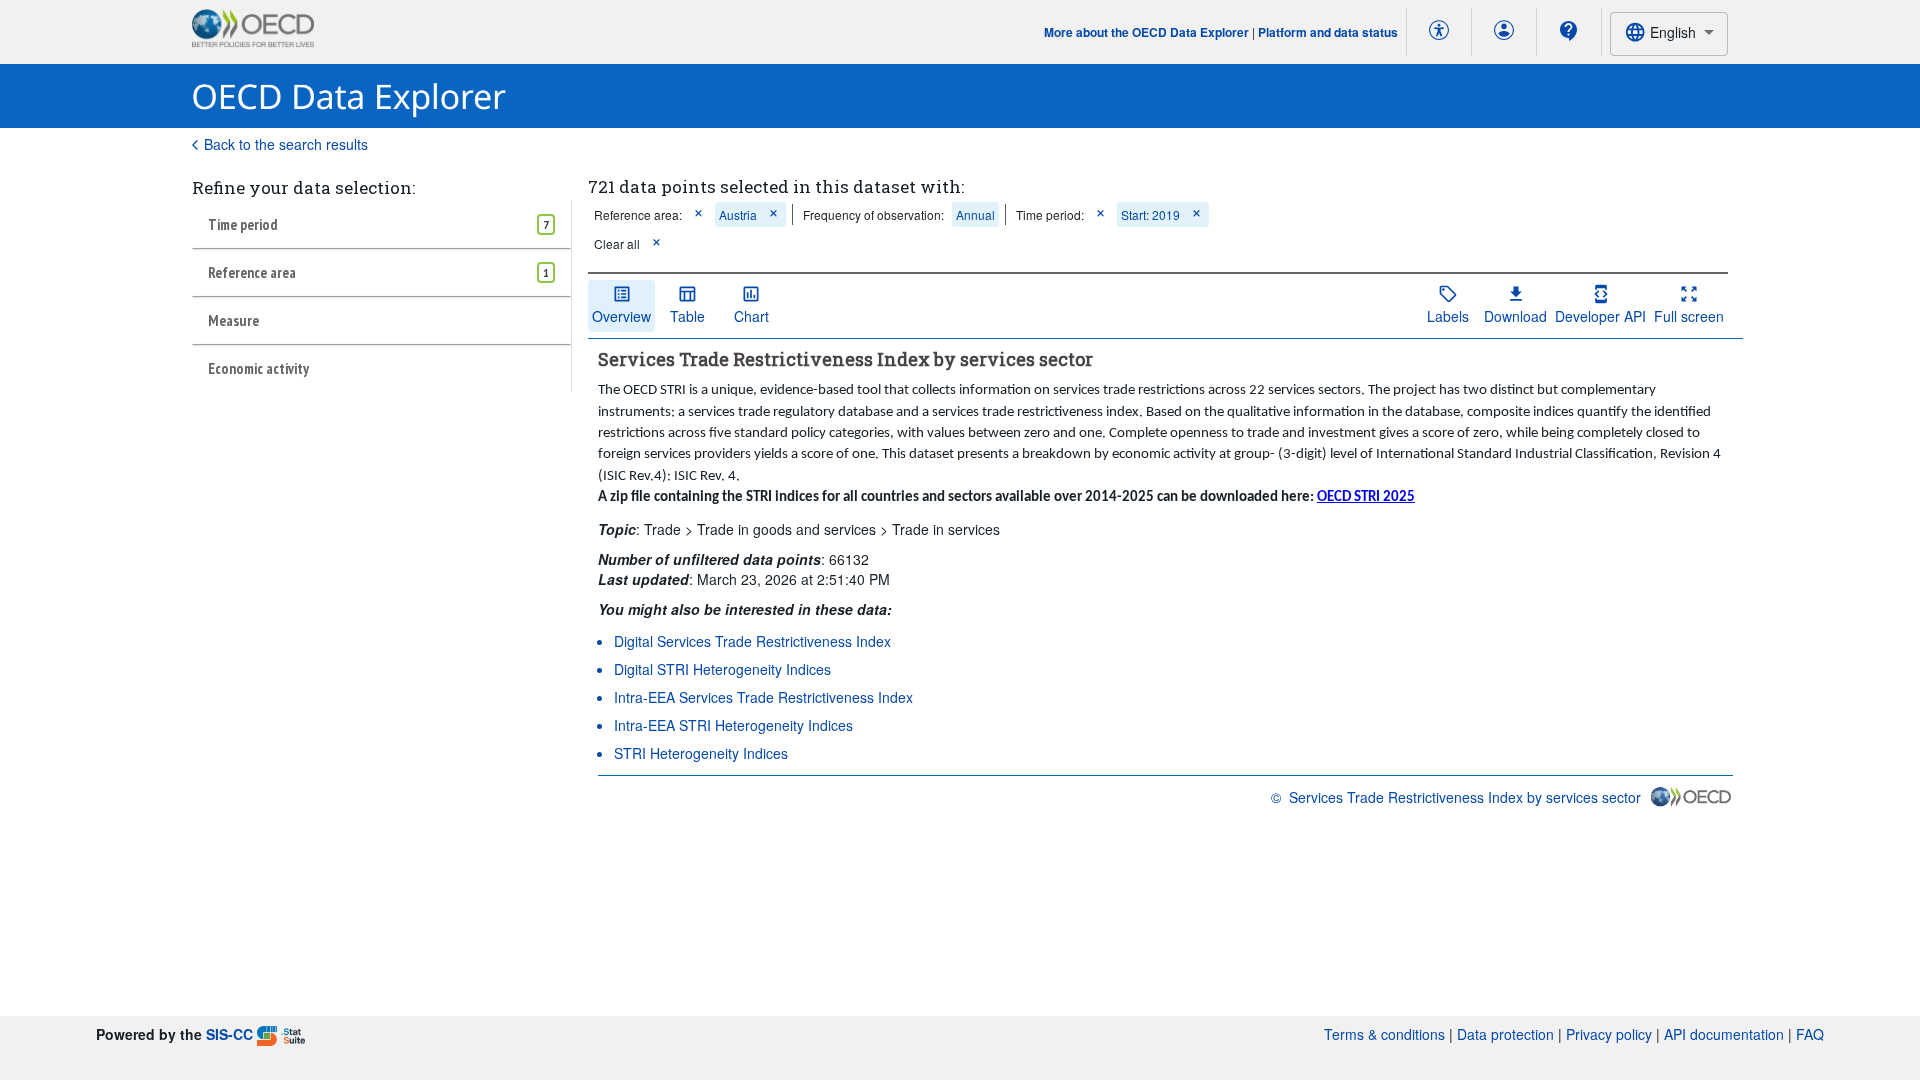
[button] (698, 214)
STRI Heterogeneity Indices (701, 753)
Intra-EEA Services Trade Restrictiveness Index (763, 697)
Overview (621, 316)
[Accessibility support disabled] (1439, 32)
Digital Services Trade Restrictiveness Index (752, 641)
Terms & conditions (1384, 1034)
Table (687, 316)
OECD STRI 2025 (1366, 497)
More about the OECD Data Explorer (1146, 32)
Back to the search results (286, 144)
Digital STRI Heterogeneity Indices (722, 669)
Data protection (1505, 1034)
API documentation (1724, 1034)
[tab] (381, 224)
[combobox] (1669, 33)
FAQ (1810, 1034)
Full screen (1689, 316)
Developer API (1600, 316)
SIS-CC (229, 1034)
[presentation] (873, 214)
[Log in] (1504, 32)
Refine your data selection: (303, 187)
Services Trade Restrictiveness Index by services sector (1465, 797)
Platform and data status (1328, 32)
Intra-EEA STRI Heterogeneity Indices (733, 725)
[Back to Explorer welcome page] (349, 96)
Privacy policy (1609, 1034)
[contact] (1569, 31)
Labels (1448, 316)
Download (1515, 316)
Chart (751, 316)
